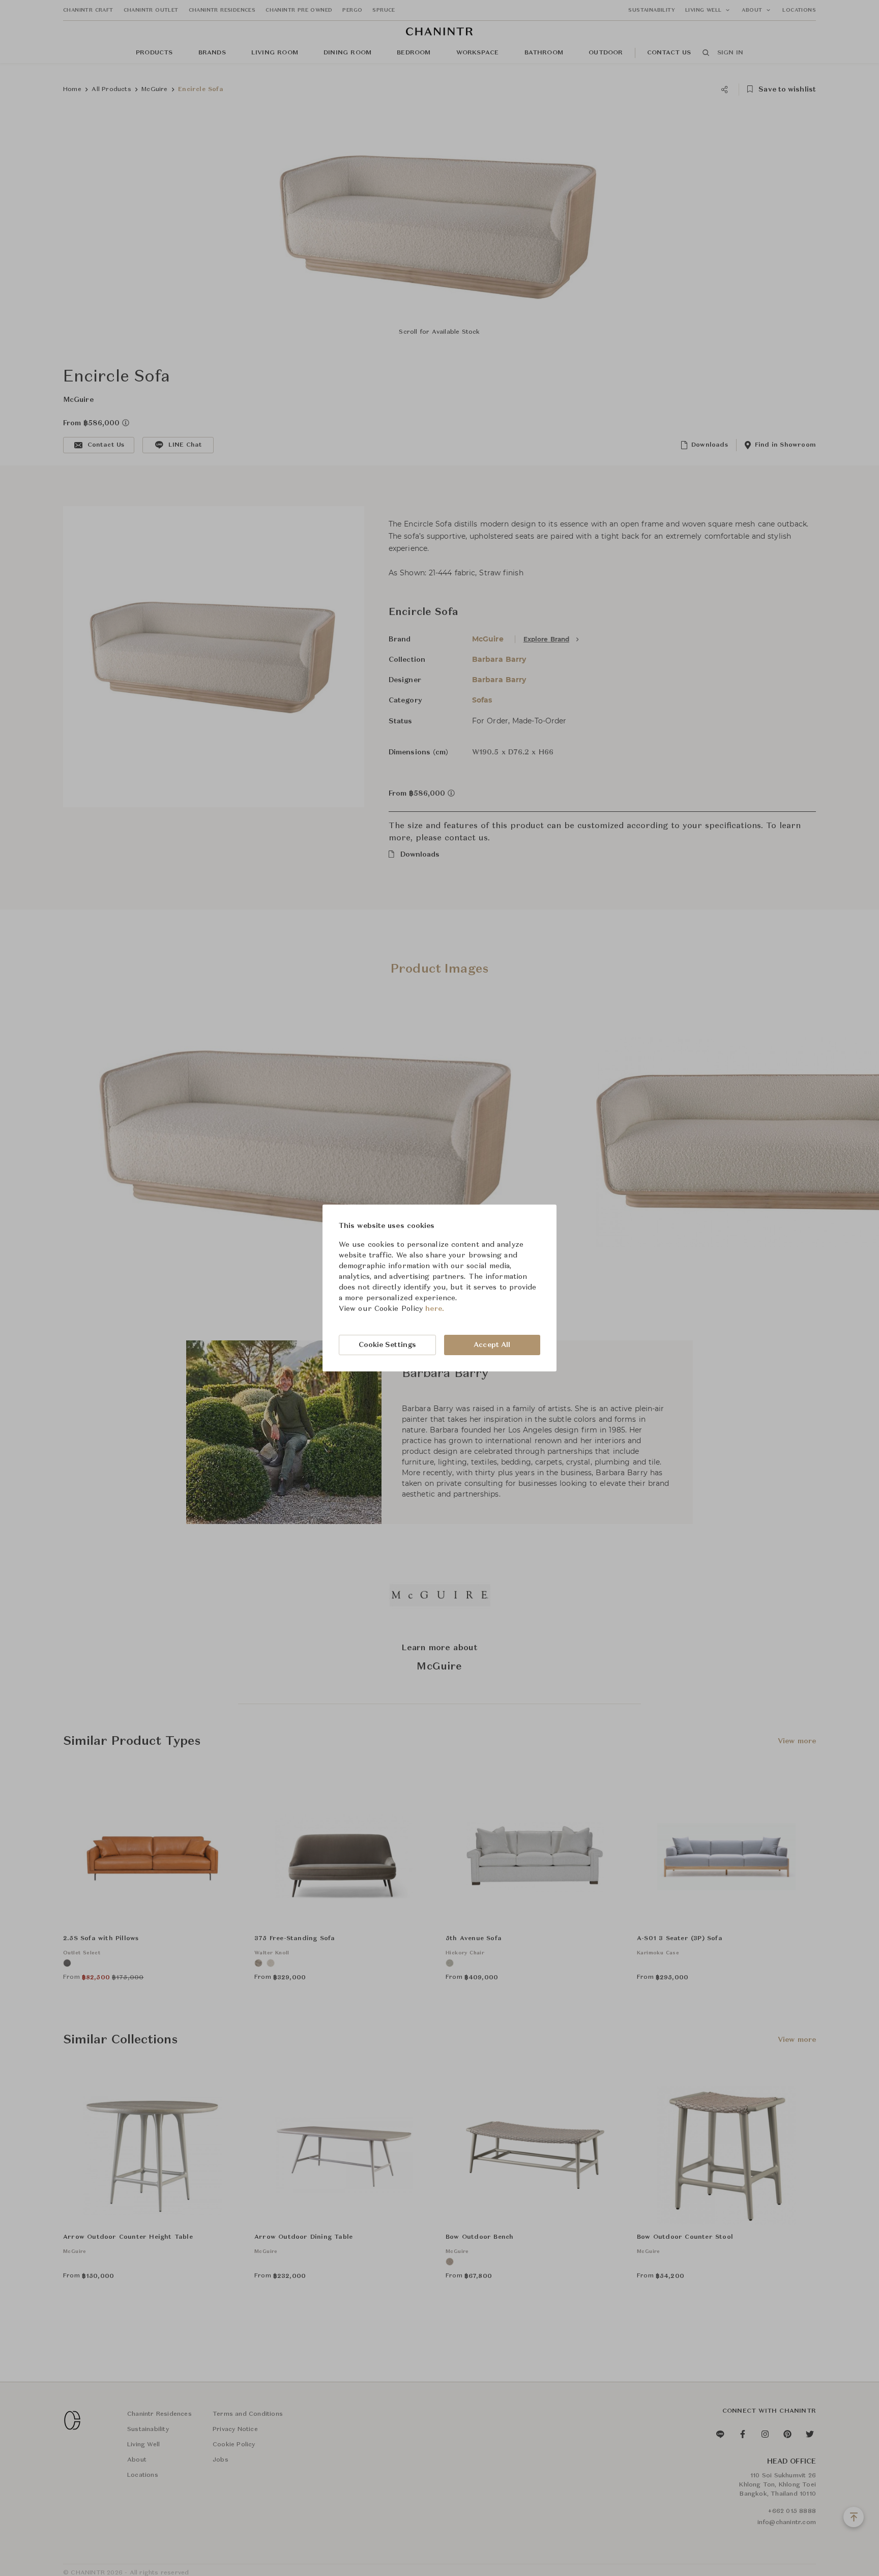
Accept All (492, 1345)
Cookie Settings (388, 1345)
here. (435, 1309)
